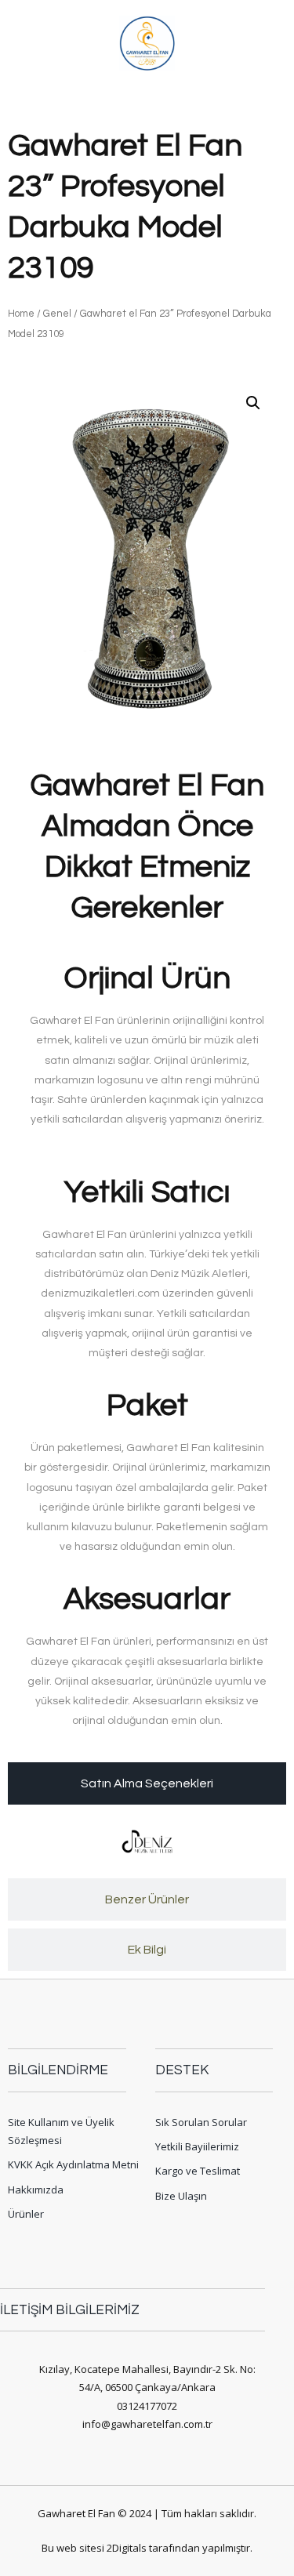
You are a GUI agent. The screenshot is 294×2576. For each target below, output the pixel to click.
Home (21, 314)
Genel (57, 314)
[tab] (147, 1783)
